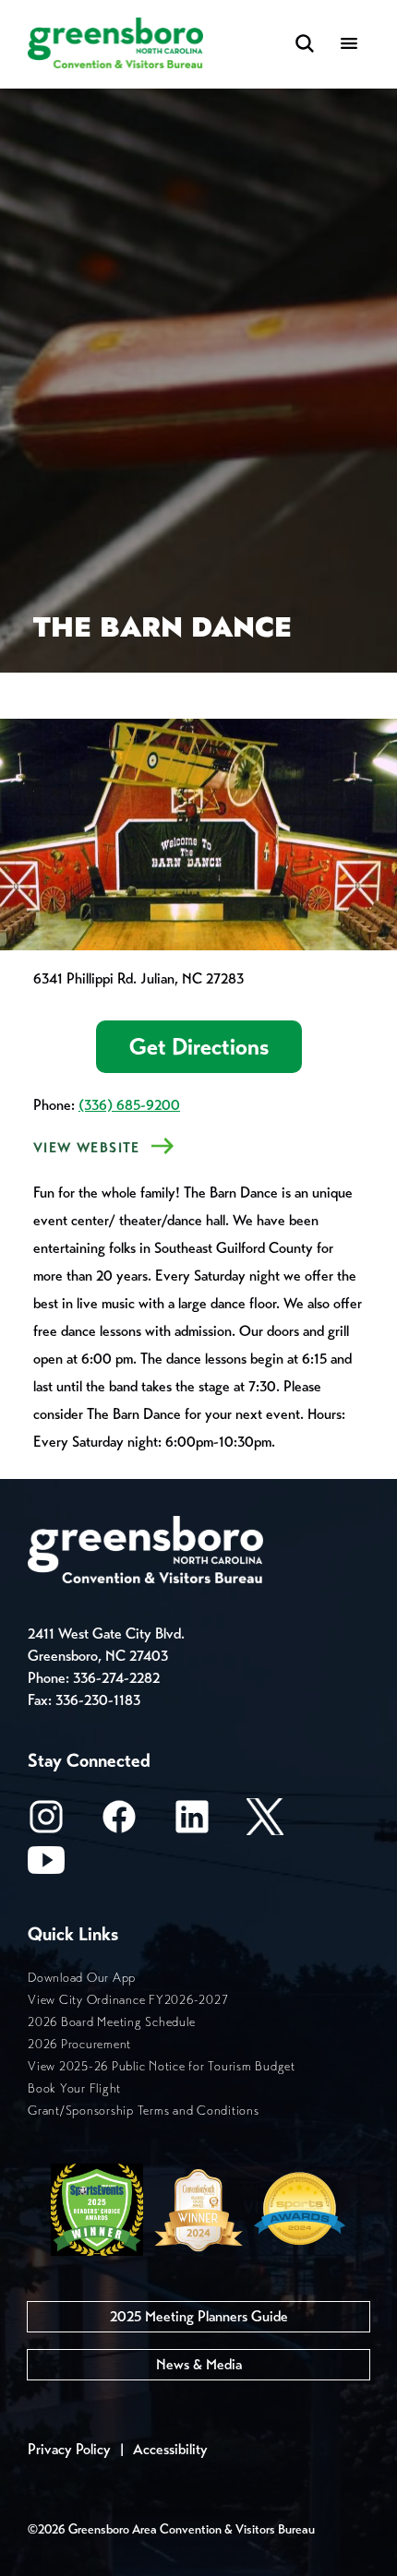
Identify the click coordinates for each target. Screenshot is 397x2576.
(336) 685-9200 (129, 1105)
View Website (87, 1148)
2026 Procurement (79, 2044)
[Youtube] (46, 1866)
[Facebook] (119, 1823)
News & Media (199, 2364)
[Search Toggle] (305, 45)
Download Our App (82, 1978)
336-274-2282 (116, 1678)
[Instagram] (46, 1823)
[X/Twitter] (265, 1823)
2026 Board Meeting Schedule (111, 2022)
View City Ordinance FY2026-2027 (128, 2000)
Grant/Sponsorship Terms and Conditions (144, 2111)
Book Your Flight (74, 2088)
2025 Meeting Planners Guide (199, 2316)
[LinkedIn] (192, 1823)
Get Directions (199, 1047)
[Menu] (349, 45)
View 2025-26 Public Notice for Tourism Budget (162, 2066)
